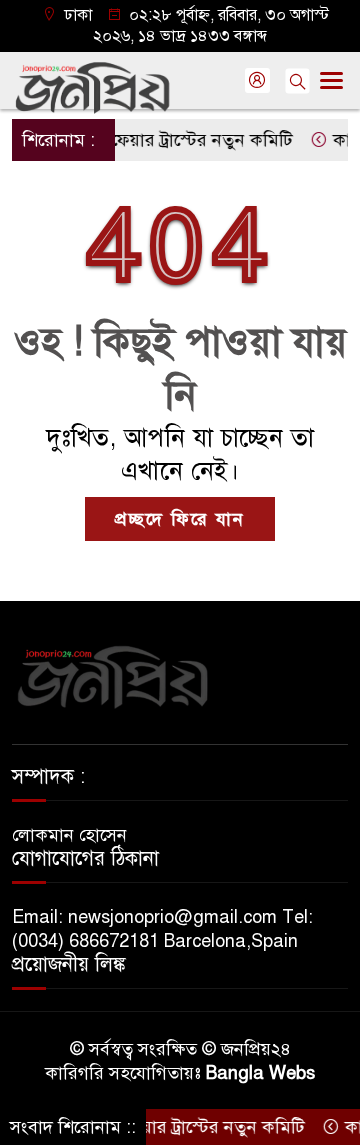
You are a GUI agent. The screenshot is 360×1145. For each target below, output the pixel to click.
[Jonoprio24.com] (112, 676)
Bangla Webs (260, 1073)
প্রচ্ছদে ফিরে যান (180, 519)
